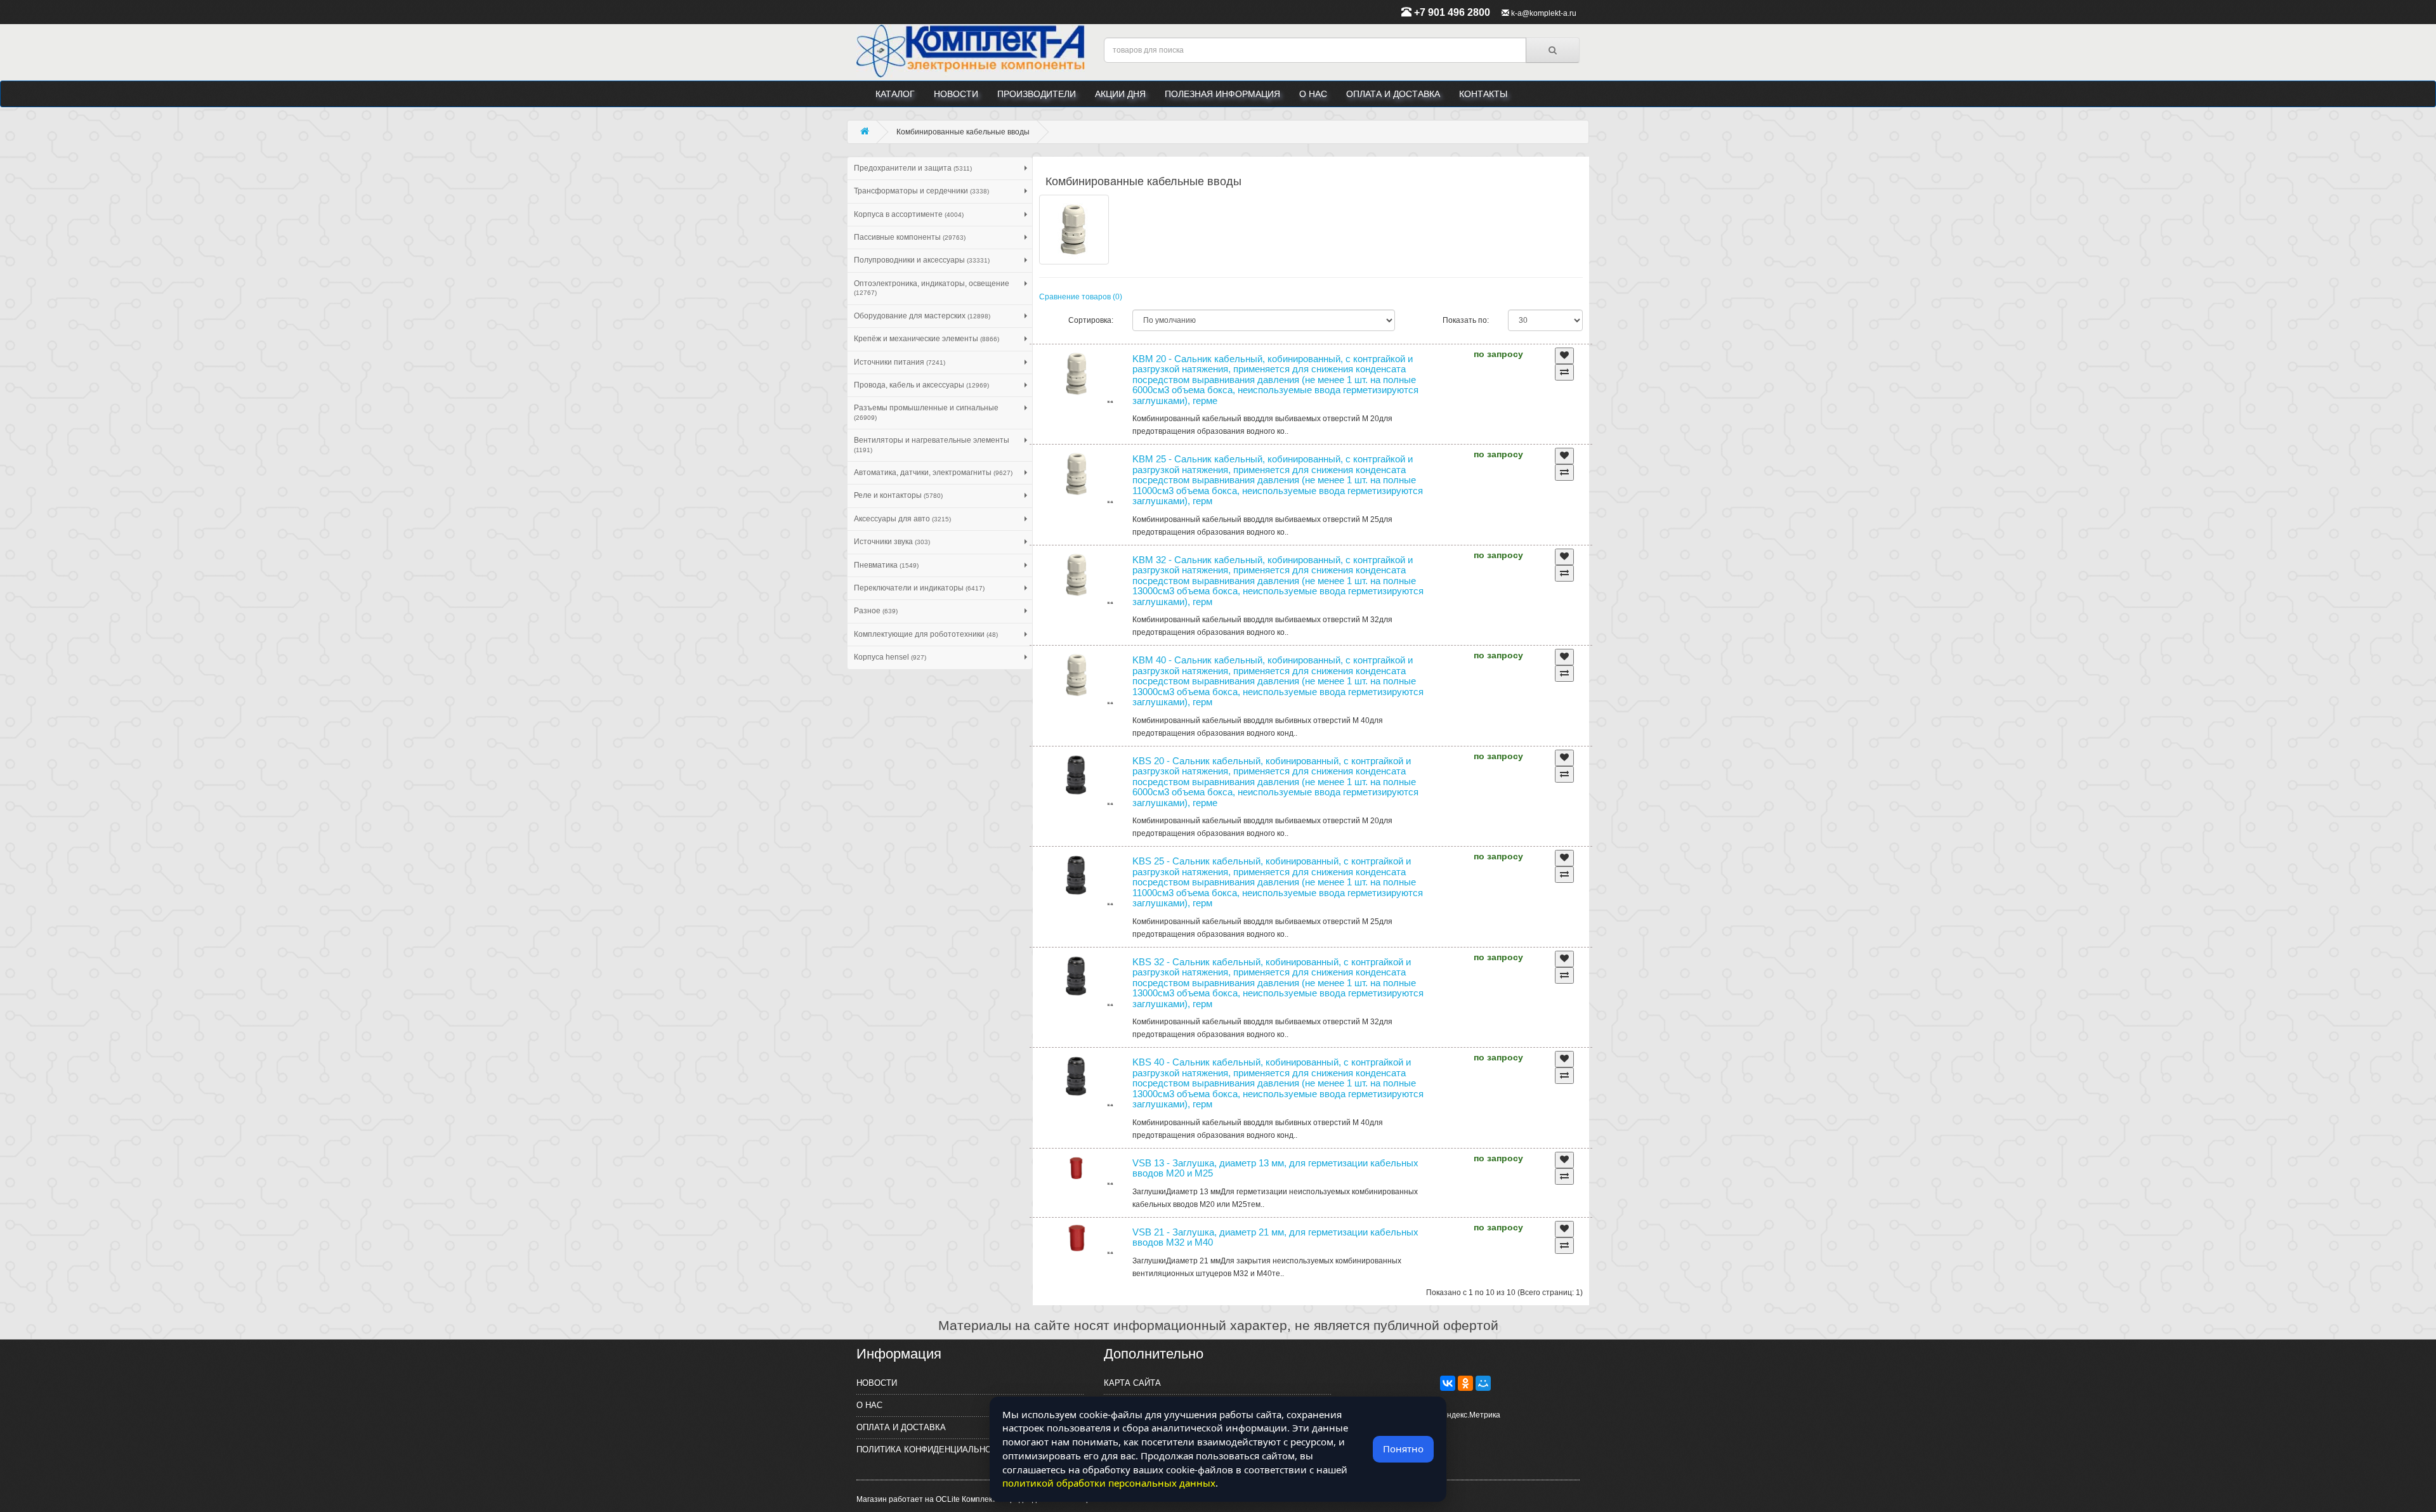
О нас (1313, 94)
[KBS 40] (1077, 1079)
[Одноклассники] (1465, 1383)
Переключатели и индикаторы (919, 588)
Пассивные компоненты (910, 237)
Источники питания (900, 362)
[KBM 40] (1077, 677)
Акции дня (1120, 94)
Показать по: (1466, 320)
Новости (956, 94)
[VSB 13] (1077, 1169)
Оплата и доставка (1393, 94)
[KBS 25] (1077, 878)
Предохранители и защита (913, 168)
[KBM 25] (1077, 476)
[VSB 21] (1077, 1238)
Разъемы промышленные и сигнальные (926, 412)
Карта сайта (1132, 1383)
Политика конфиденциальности (932, 1450)
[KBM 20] (1077, 375)
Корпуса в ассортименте (909, 214)
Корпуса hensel (890, 657)
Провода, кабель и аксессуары (921, 385)
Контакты (1483, 94)
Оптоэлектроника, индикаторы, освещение (932, 288)
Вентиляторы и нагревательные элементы (932, 444)
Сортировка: (1091, 320)
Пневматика (886, 565)
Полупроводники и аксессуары (922, 260)
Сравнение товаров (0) (1081, 297)
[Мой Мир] (1483, 1383)
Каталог (895, 94)
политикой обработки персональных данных (1109, 1483)
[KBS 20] (1077, 778)
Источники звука (892, 542)
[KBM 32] (1077, 577)
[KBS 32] (1077, 979)
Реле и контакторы (898, 495)
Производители (1037, 94)
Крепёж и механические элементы (927, 339)
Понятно (1403, 1449)
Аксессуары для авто (902, 519)
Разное (876, 611)
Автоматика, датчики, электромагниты (933, 472)
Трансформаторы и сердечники (921, 191)
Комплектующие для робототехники (926, 634)
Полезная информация (1222, 94)
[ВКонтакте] (1448, 1383)
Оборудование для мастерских (922, 316)
